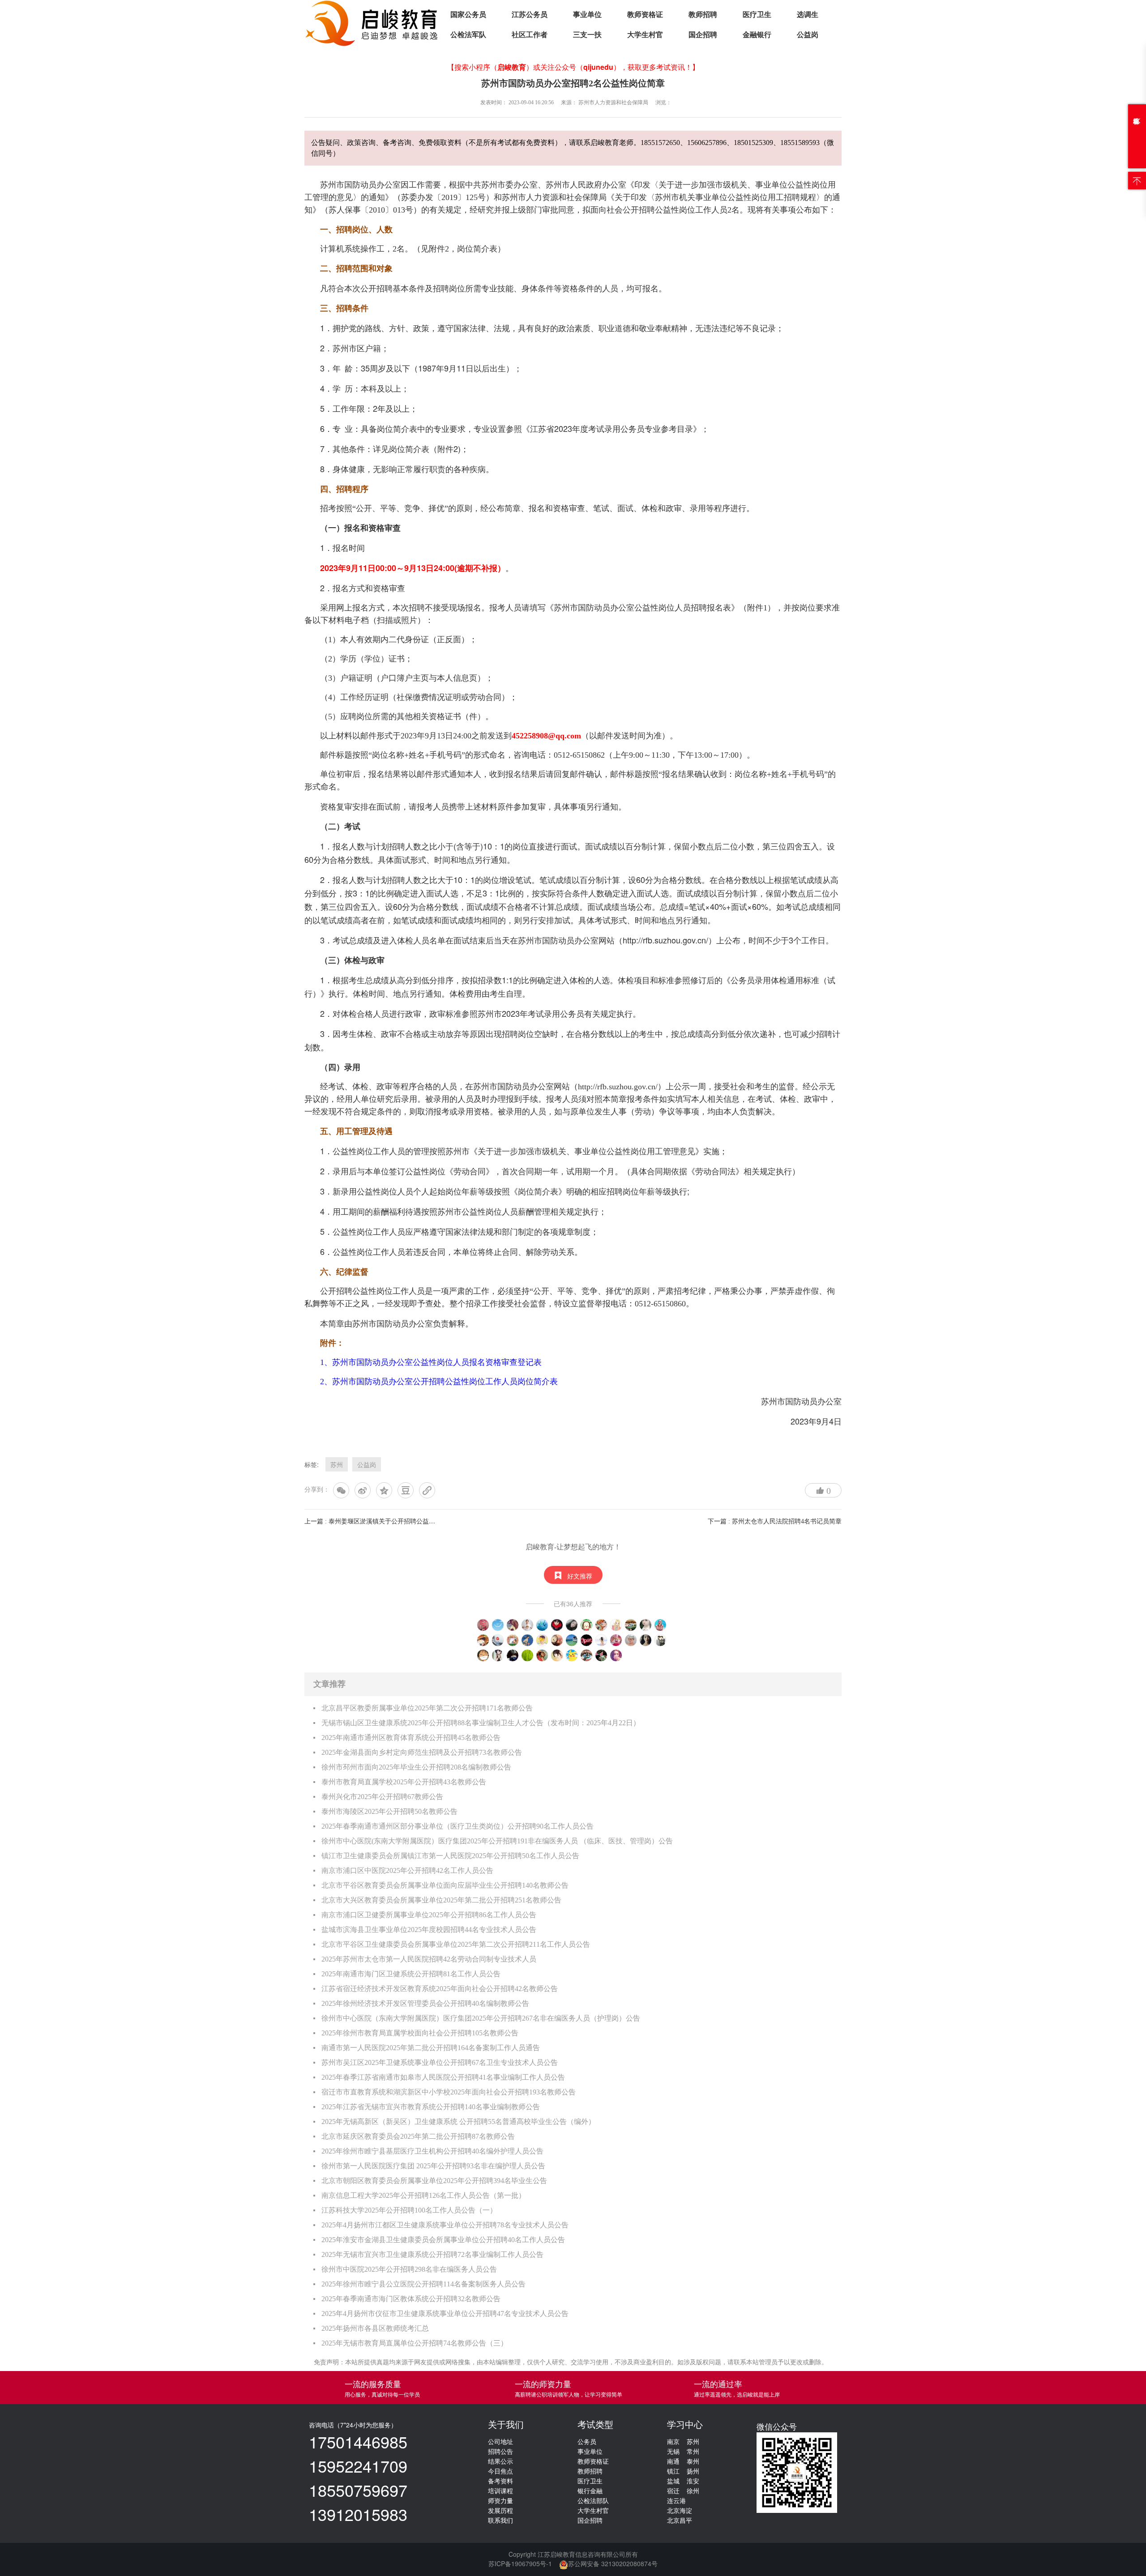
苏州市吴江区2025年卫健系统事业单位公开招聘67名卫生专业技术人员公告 (440, 2062)
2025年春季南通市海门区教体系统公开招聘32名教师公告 (411, 2299)
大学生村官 (645, 35)
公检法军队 (468, 35)
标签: (312, 1464)
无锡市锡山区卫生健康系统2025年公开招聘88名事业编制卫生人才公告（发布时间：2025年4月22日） (481, 1723)
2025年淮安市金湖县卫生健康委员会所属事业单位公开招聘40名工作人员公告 (443, 2240)
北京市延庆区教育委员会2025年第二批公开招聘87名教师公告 (418, 2136)
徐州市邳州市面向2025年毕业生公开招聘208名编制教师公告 (416, 1767)
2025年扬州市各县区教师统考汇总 (375, 2328)
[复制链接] (427, 1490)
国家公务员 (468, 15)
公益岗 (808, 35)
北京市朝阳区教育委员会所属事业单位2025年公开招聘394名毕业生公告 (434, 2181)
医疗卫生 (757, 15)
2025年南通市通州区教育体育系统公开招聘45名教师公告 (411, 1738)
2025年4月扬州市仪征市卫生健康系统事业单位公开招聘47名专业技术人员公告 (445, 2314)
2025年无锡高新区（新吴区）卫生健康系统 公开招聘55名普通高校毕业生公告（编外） (458, 2122)
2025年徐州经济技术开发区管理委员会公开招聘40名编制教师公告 (425, 2003)
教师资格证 (645, 15)
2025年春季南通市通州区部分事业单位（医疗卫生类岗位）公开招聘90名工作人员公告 (458, 1826)
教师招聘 (703, 15)
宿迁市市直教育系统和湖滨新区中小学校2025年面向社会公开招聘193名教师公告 (449, 2092)
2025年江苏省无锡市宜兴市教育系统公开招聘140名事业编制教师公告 (431, 2107)
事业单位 (587, 15)
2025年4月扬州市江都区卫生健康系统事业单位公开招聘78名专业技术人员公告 (445, 2225)
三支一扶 (587, 35)
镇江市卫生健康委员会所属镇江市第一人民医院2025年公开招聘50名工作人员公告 (450, 1856)
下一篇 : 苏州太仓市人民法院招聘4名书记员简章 (775, 1521)
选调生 (808, 15)
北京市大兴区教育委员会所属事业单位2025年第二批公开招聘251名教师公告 (441, 1900)
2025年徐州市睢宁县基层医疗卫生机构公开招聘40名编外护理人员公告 (432, 2151)
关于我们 (506, 2425)
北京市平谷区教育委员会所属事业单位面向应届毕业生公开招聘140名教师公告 (445, 1885)
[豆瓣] (406, 1490)
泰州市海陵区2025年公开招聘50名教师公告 (389, 1811)
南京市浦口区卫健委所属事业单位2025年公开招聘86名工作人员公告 (429, 1915)
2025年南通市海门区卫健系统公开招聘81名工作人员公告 (411, 1974)
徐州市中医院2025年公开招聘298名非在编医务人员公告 (409, 2269)
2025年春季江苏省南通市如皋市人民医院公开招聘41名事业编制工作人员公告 (443, 2077)
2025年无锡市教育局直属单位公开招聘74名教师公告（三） (415, 2343)
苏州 (337, 1464)
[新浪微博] (363, 1490)
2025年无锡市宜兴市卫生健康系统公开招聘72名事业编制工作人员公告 (432, 2254)
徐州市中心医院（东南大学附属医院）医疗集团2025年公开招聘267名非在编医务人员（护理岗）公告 (481, 2018)
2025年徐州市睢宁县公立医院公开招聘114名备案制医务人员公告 (423, 2284)
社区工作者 (530, 35)
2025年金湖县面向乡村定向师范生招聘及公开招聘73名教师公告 (422, 1752)
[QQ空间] (384, 1490)
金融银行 (757, 35)
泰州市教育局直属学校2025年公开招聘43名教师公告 (404, 1782)
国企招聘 (703, 35)
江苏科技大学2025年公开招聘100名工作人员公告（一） (409, 2210)
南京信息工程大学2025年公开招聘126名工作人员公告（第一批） (423, 2195)
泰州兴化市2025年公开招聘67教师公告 (382, 1797)
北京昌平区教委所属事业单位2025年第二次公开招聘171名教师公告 (427, 1708)
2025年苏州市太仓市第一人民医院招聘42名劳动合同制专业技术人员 (429, 1959)
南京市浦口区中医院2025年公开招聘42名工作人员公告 (407, 1870)
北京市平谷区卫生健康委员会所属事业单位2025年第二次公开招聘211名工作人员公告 (456, 1944)
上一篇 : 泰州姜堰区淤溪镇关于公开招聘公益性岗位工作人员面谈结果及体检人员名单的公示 (432, 1521)
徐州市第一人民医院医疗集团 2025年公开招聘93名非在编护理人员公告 (433, 2166)
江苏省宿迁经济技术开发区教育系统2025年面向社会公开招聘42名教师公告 (440, 1989)
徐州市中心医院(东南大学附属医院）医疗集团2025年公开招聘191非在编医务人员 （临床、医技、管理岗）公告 (497, 1841)
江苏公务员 (530, 15)
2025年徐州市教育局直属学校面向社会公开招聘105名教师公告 (420, 2033)
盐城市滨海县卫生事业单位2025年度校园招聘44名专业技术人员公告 (429, 1930)
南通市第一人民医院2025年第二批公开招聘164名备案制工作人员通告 (431, 2048)
